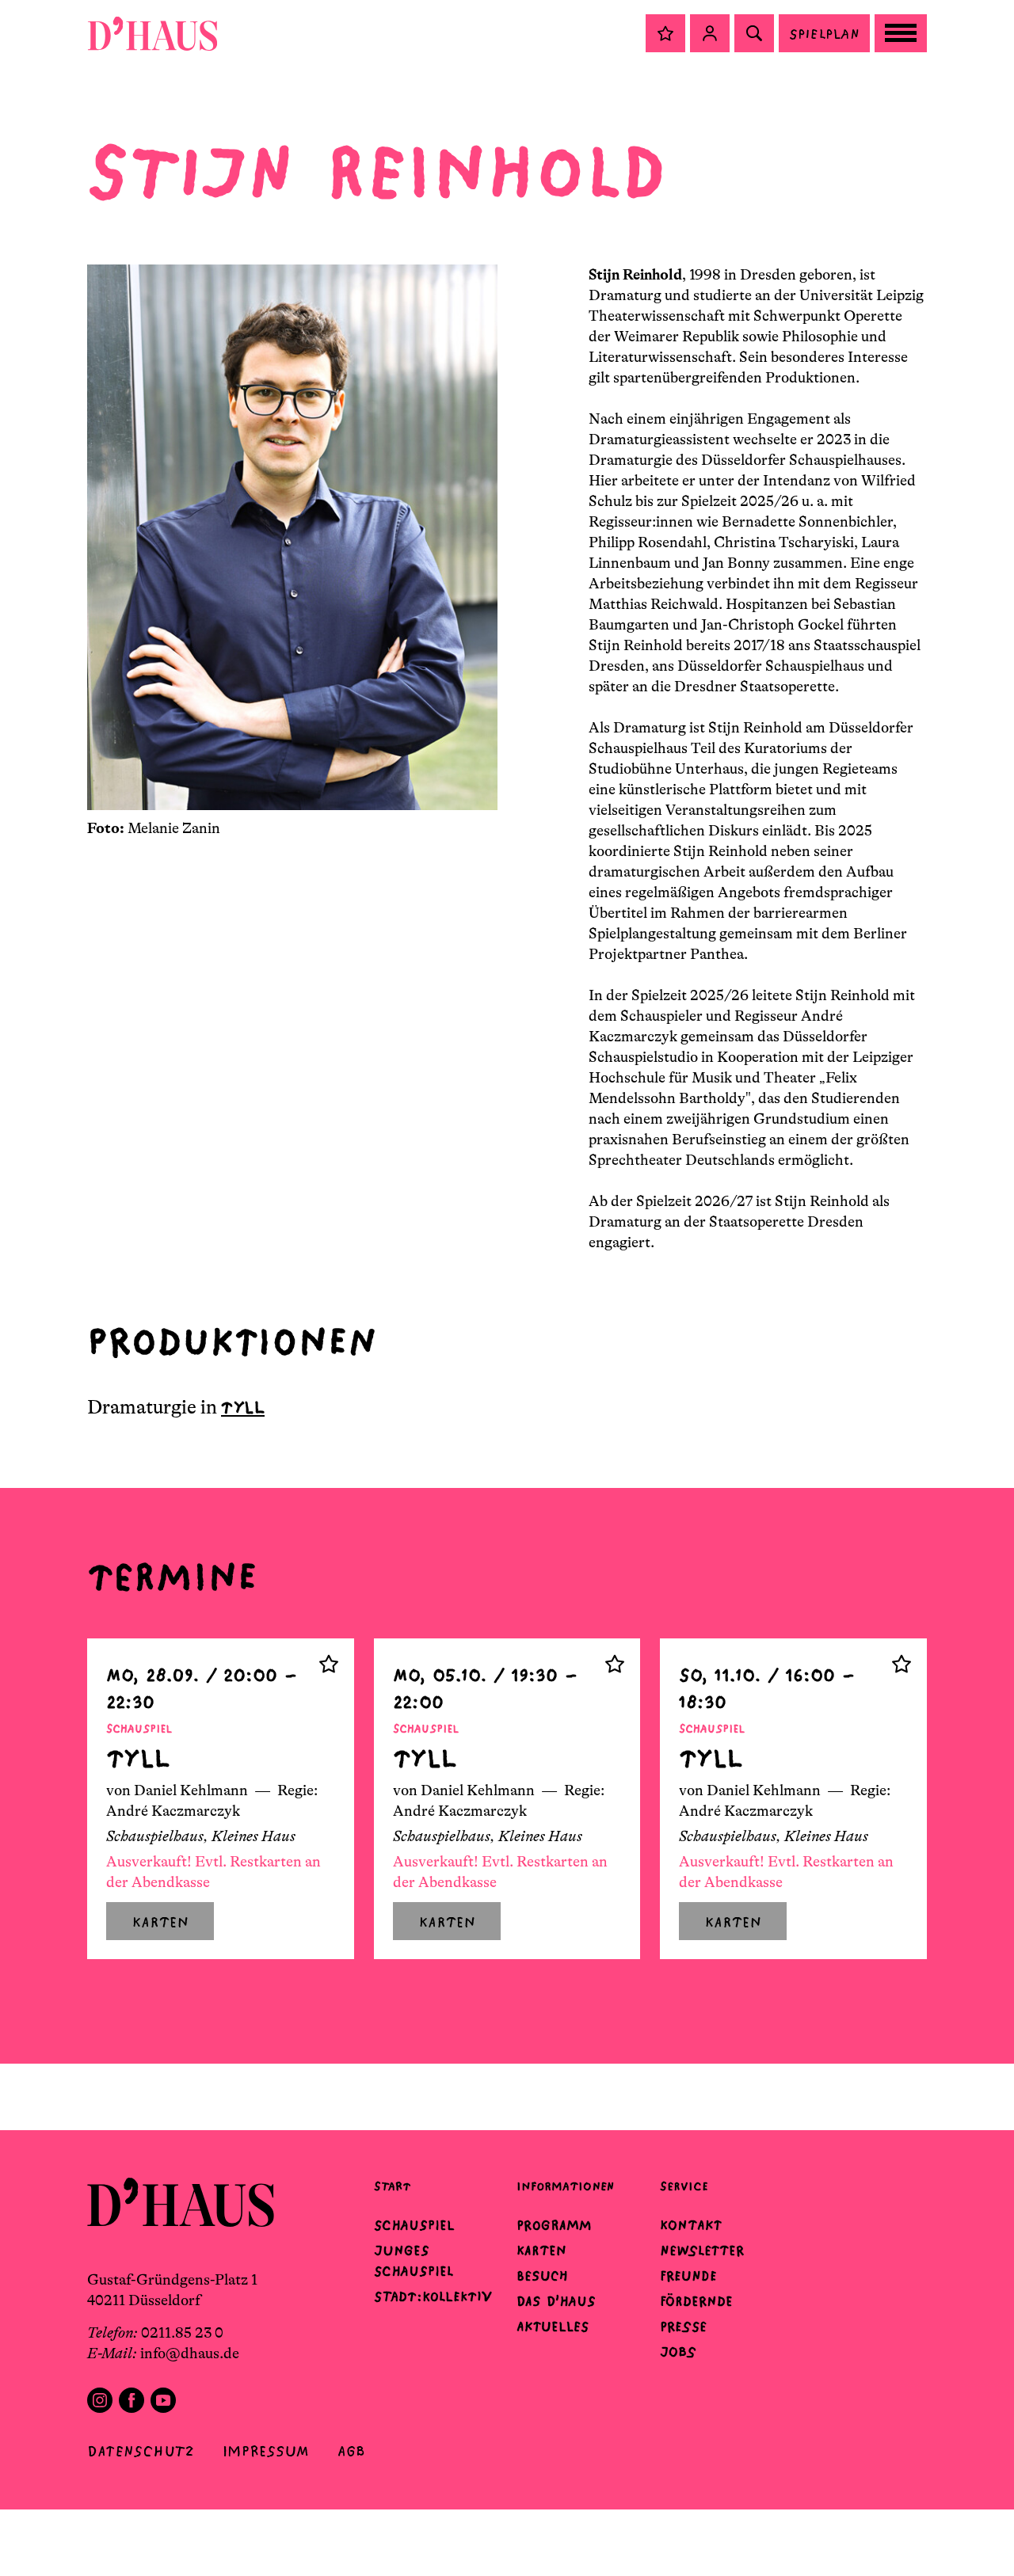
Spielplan (824, 34)
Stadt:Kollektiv (433, 2296)
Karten (541, 2251)
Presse (683, 2327)
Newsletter (702, 2251)
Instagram (100, 2400)
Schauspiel (414, 2225)
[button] (665, 33)
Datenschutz (141, 2451)
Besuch (542, 2276)
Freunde (688, 2276)
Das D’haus (556, 2301)
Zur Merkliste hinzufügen (329, 1664)
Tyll (243, 1408)
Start (392, 2186)
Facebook (132, 2400)
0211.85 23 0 (182, 2333)
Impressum (266, 2451)
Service (684, 2186)
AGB (351, 2451)
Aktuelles (553, 2327)
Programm (554, 2225)
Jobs (678, 2352)
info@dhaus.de (190, 2353)
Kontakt (691, 2225)
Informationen (565, 2186)
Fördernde (696, 2301)
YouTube (163, 2400)
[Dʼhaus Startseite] (152, 33)
